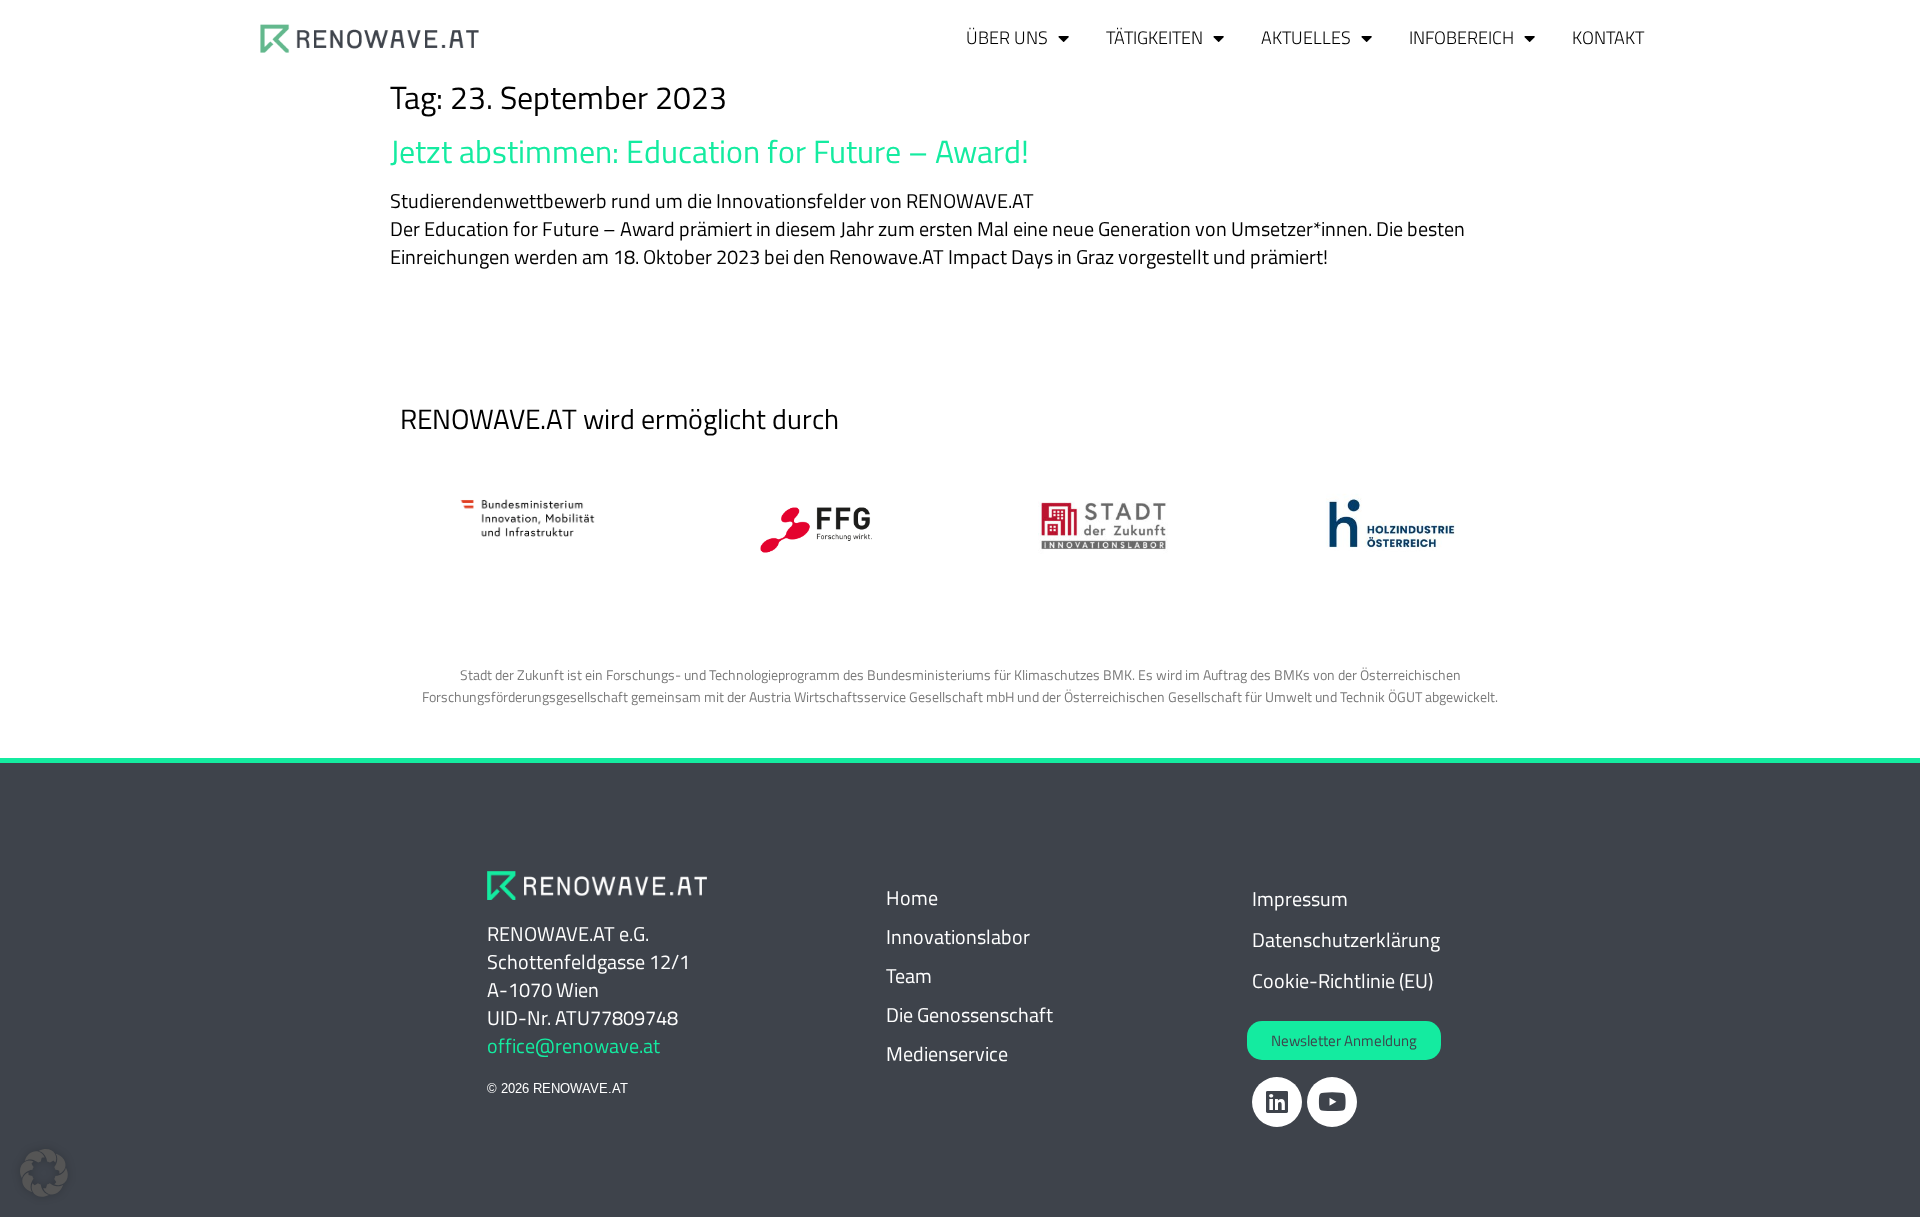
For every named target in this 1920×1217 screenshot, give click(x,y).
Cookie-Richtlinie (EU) (1342, 980)
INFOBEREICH (1461, 37)
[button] (44, 1173)
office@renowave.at (573, 1045)
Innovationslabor (958, 936)
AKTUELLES (1306, 37)
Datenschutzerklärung (1346, 939)
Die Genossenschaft (969, 1014)
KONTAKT (1608, 37)
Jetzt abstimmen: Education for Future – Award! (709, 151)
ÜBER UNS (1007, 37)
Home (912, 897)
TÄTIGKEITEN (1154, 37)
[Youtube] (1332, 1102)
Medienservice (947, 1053)
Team (909, 975)
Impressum (1300, 898)
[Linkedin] (1277, 1102)
